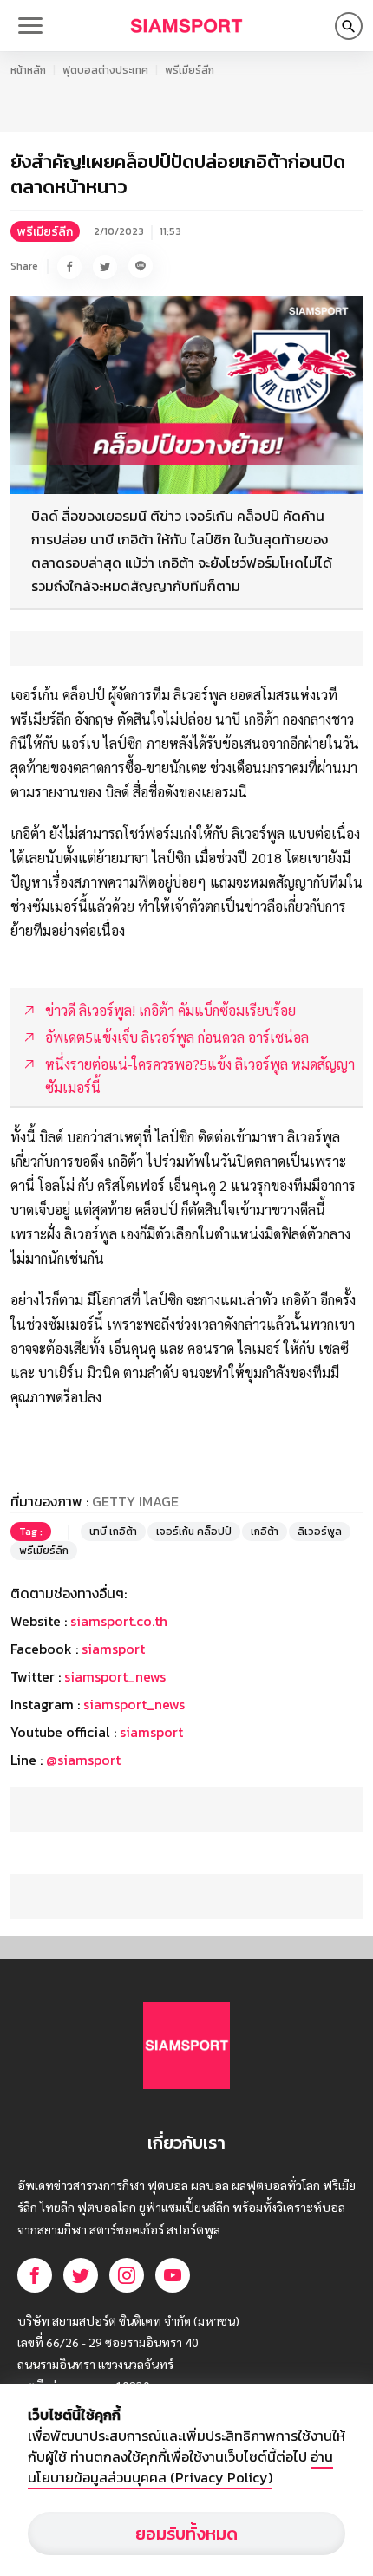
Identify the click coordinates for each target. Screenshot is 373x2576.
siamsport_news (115, 1676)
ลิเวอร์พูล (320, 1532)
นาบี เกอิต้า (113, 1532)
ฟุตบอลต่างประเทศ (105, 70)
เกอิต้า (265, 1532)
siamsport (113, 1649)
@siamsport (83, 1760)
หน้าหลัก (28, 70)
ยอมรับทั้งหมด (186, 2534)
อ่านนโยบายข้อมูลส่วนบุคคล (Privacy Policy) (180, 2467)
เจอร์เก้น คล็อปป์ (194, 1532)
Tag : (31, 1532)
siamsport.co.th (119, 1621)
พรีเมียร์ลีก (190, 70)
